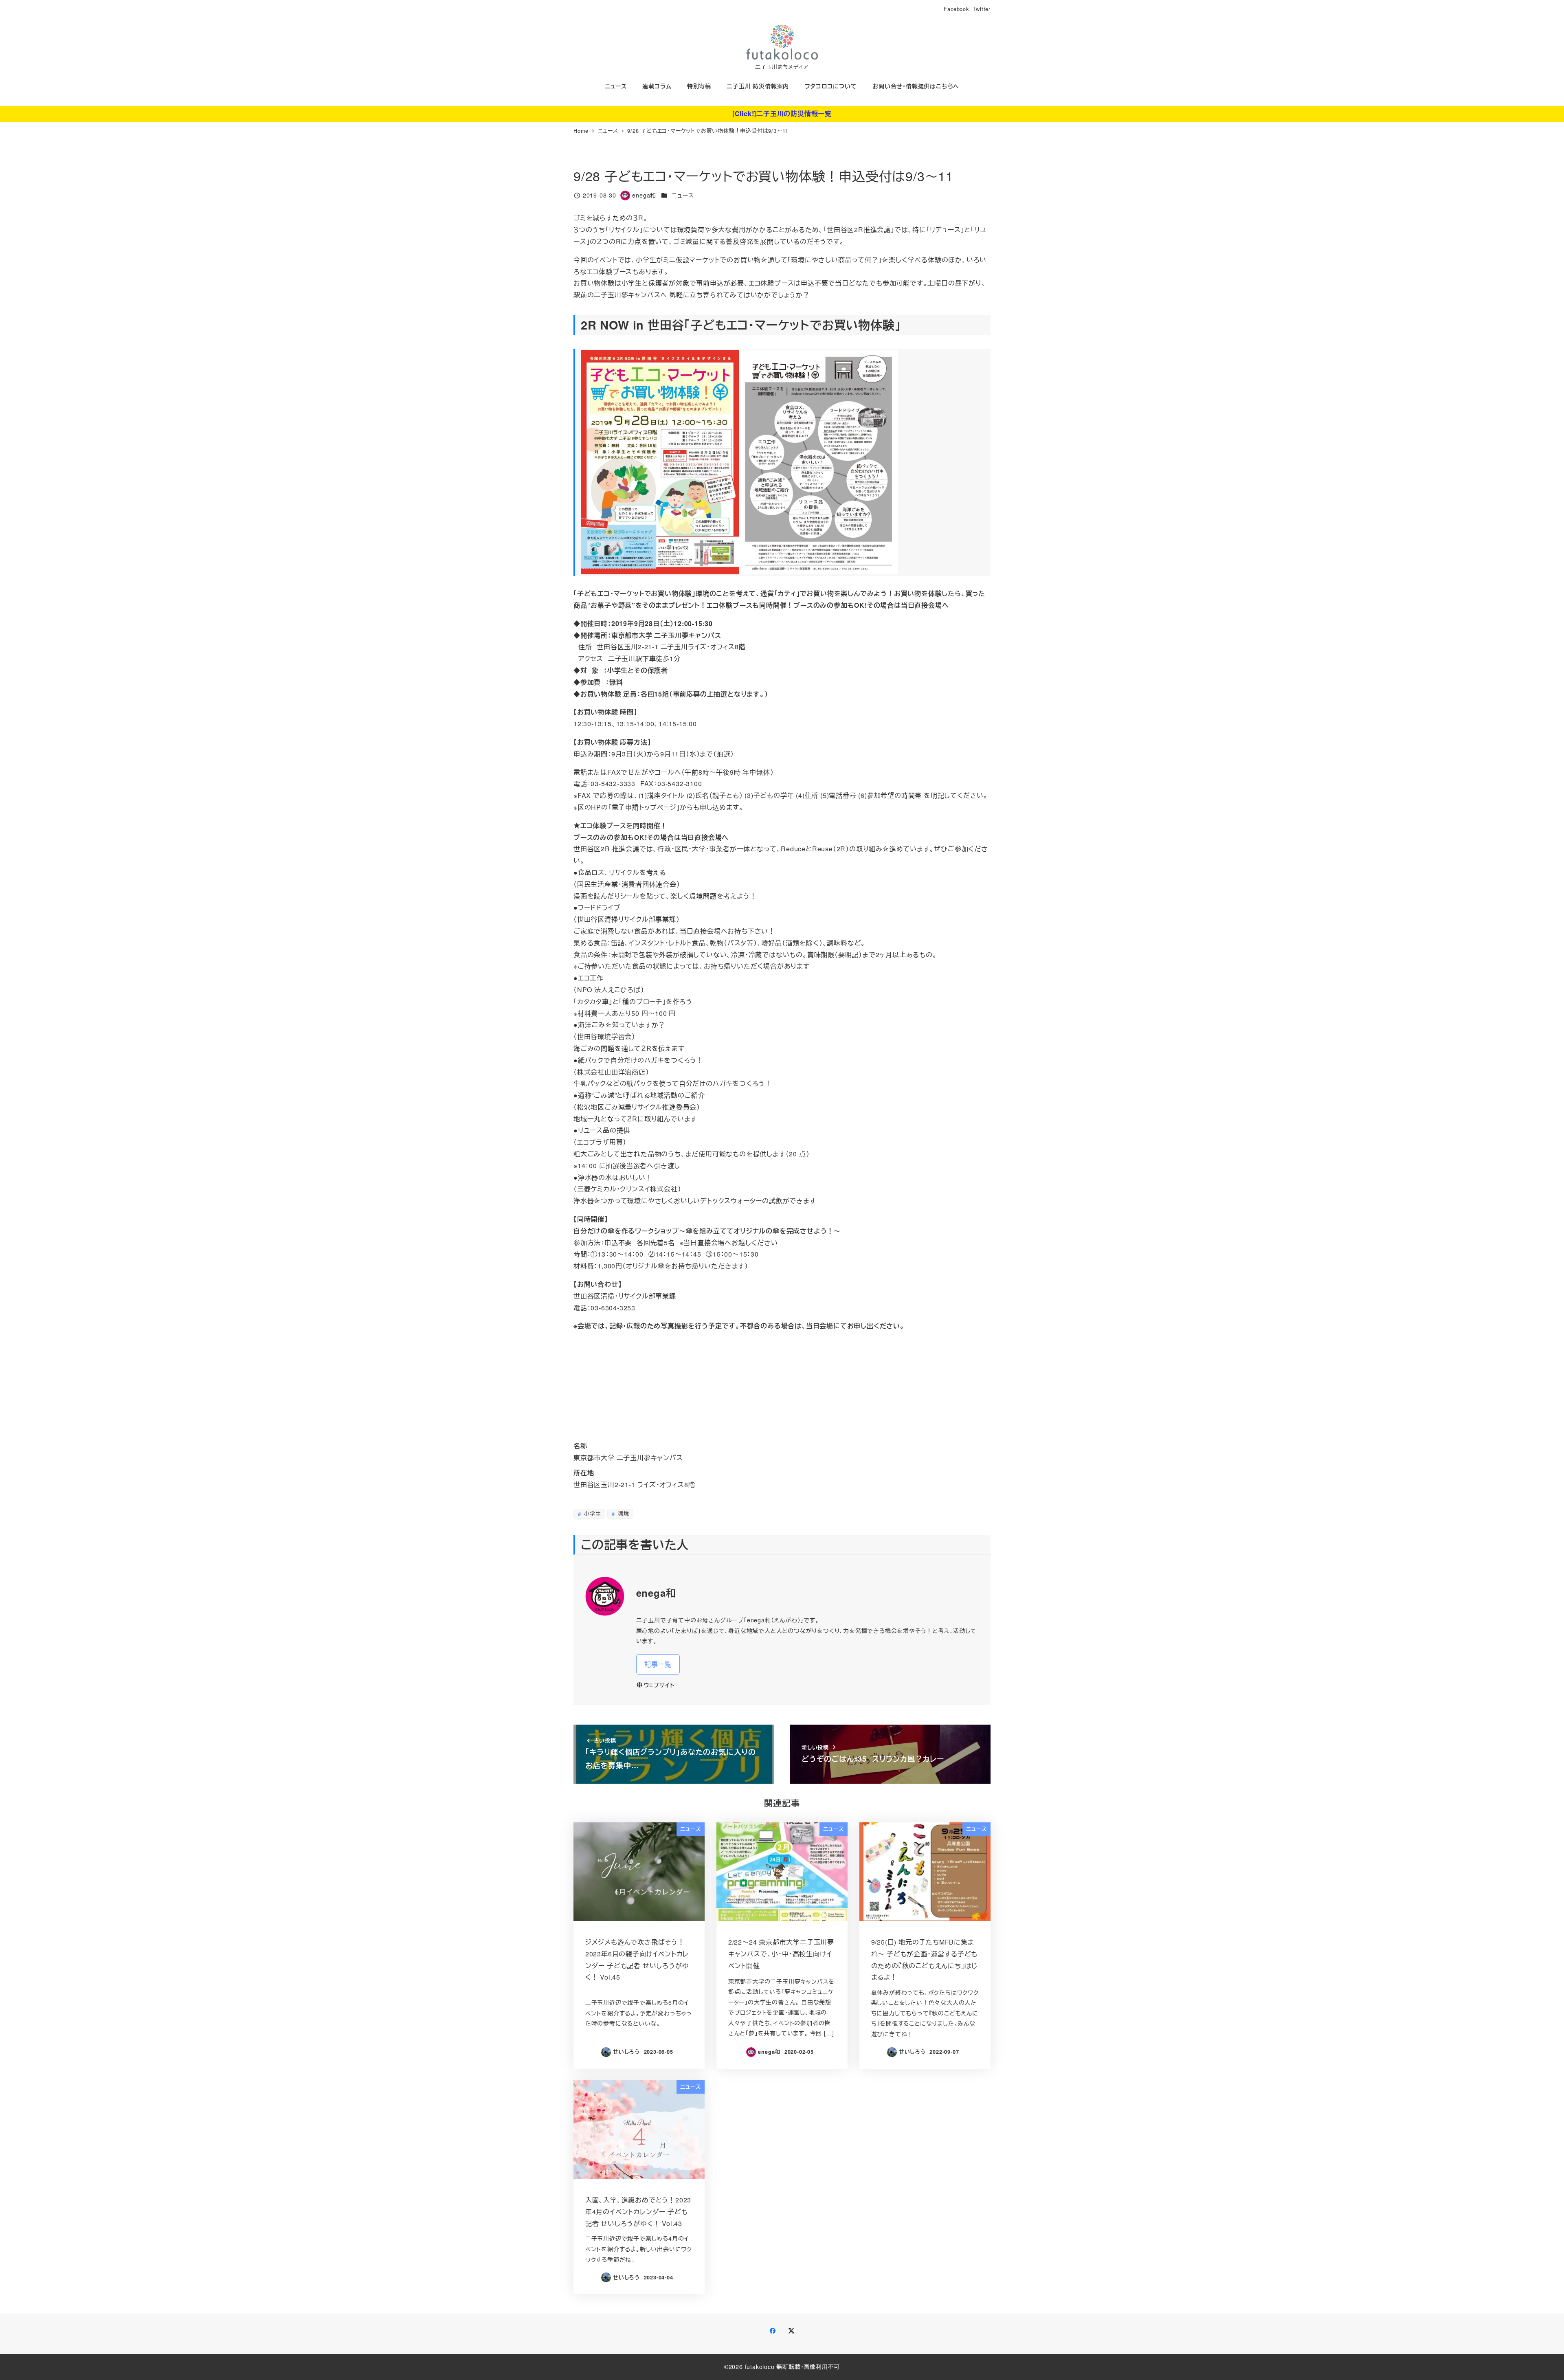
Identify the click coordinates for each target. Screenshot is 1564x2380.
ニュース (683, 195)
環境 (622, 1513)
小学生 (591, 1513)
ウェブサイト (659, 1685)
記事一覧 (658, 1664)
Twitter (982, 9)
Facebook (956, 9)
